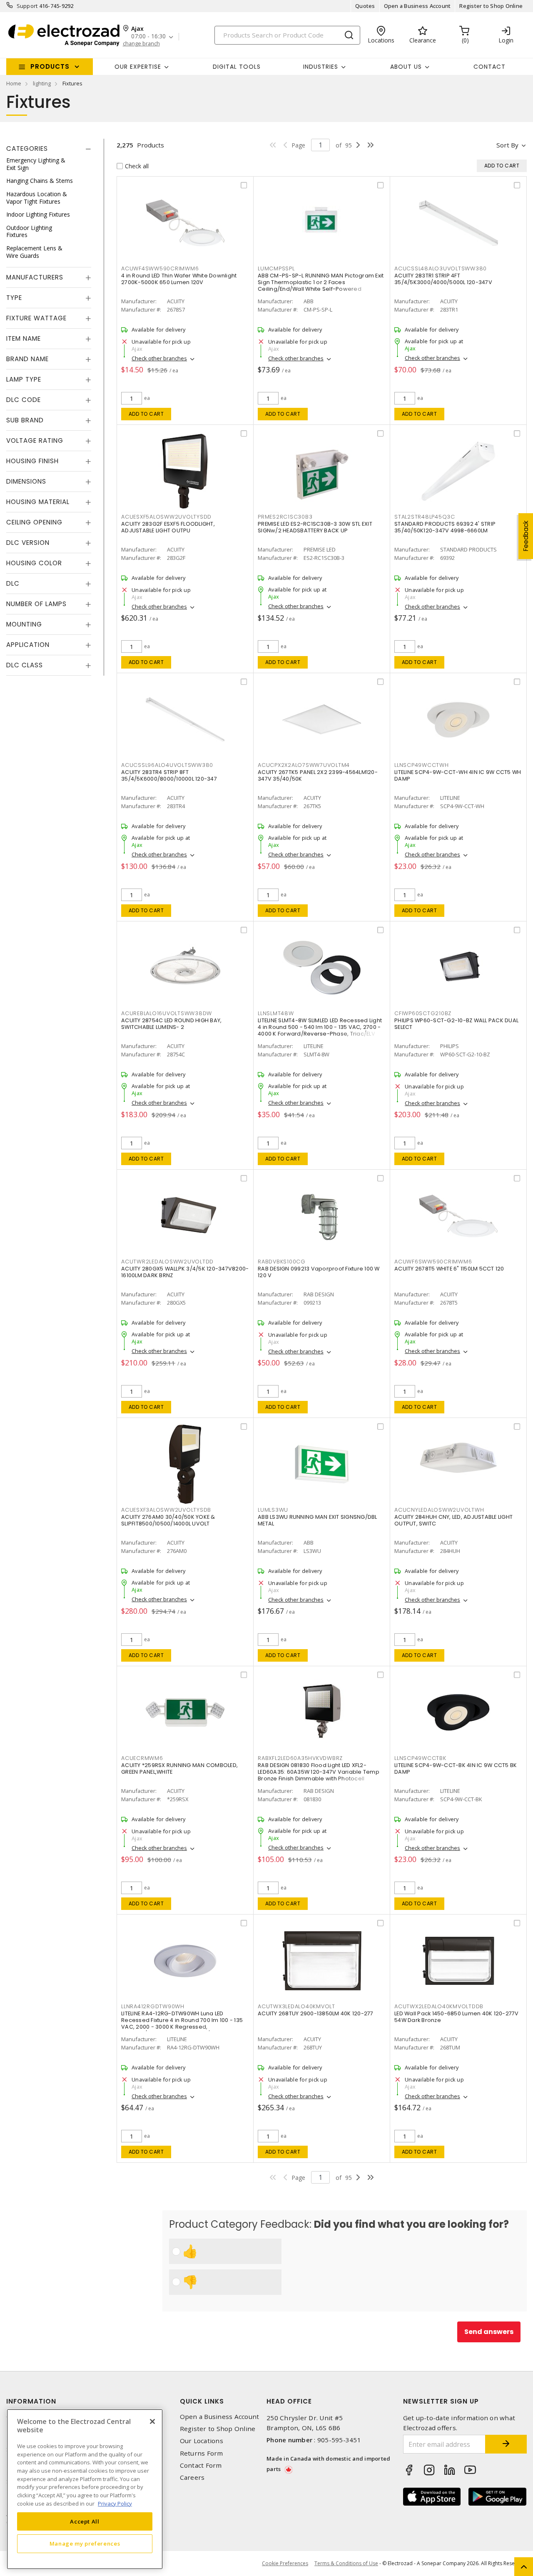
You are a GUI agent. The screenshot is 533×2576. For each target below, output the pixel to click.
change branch (141, 44)
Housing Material (38, 502)
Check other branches (159, 358)
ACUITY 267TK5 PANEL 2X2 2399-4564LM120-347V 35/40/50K (318, 775)
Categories (27, 149)
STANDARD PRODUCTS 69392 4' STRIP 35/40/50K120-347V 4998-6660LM (445, 527)
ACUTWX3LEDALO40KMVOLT (296, 2006)
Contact (489, 67)
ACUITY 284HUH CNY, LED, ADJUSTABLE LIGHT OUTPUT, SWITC (453, 1520)
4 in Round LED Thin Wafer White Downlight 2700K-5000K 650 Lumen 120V (179, 279)
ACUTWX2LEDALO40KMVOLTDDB (439, 2006)
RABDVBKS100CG (282, 1262)
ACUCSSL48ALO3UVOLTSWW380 (441, 268)
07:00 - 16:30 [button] (148, 36)
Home (14, 83)
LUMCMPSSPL (276, 268)
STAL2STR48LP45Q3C (425, 517)
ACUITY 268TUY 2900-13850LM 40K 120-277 (316, 2013)
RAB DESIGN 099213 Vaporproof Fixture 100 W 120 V (319, 1272)
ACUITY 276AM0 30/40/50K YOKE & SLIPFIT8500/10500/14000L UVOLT (168, 1520)
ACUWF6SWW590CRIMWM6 (433, 1262)
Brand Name (27, 359)
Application (28, 645)
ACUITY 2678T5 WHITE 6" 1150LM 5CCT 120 (449, 1269)
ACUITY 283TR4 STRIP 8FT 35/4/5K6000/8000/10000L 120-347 (169, 775)
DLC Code (24, 400)
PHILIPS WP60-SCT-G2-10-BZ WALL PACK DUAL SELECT (456, 1024)
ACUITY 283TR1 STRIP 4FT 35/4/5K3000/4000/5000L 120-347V (443, 279)
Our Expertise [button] (138, 67)
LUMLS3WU (273, 1510)
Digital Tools (237, 67)
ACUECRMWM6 (142, 1758)
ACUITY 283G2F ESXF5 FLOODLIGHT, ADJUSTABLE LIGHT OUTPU (168, 527)
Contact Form (201, 2465)
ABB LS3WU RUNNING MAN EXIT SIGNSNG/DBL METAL (318, 1520)
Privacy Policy (115, 2503)
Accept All (85, 2521)
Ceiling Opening (34, 522)
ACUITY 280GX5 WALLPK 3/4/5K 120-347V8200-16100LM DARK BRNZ (185, 1272)
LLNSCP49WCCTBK (420, 1758)
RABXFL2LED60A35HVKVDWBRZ (300, 1758)
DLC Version (28, 543)
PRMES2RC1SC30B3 (285, 517)
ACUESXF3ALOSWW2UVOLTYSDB (166, 1510)
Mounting (24, 624)
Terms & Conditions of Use (346, 2563)
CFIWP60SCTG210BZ (423, 1013)
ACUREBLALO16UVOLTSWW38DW (167, 1013)
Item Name (24, 338)
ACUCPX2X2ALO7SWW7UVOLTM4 (304, 765)
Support (27, 6)
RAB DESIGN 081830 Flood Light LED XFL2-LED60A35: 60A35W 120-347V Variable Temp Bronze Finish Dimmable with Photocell (319, 1772)
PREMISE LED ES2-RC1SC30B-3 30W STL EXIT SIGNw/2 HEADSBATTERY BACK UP (315, 527)
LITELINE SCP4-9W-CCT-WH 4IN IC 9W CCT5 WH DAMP (458, 775)
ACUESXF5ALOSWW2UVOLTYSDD (166, 517)
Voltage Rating (35, 441)
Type (14, 298)
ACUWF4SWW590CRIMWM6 (160, 268)
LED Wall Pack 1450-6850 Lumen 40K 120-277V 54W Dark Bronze (457, 2017)
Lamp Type (24, 379)
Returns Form (202, 2453)
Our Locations (202, 2441)
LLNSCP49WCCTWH (422, 765)
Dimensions (26, 481)
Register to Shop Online (491, 6)
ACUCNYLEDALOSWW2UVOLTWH (439, 1510)
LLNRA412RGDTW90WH (153, 2006)
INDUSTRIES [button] (321, 67)
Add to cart (146, 414)
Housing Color (34, 563)
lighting (42, 83)
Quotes (365, 6)
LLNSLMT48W (276, 1013)
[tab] (49, 149)
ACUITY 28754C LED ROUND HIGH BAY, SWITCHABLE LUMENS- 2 (171, 1024)
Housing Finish (32, 461)
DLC (13, 583)
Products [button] (50, 66)
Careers (192, 2477)
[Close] (152, 2421)
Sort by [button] (507, 145)
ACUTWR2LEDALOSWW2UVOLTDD (167, 1262)
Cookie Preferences (285, 2564)
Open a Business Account (417, 6)
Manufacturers (35, 277)
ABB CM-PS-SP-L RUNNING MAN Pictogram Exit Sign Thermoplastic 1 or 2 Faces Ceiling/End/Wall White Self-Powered (321, 282)
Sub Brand (25, 420)
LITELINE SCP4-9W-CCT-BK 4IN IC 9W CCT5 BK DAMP (456, 1769)
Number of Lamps (36, 604)
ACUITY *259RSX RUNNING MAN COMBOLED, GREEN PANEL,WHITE (179, 1769)
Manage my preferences (85, 2544)
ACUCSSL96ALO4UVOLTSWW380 (167, 765)
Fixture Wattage (36, 318)
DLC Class (25, 665)
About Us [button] (406, 67)
